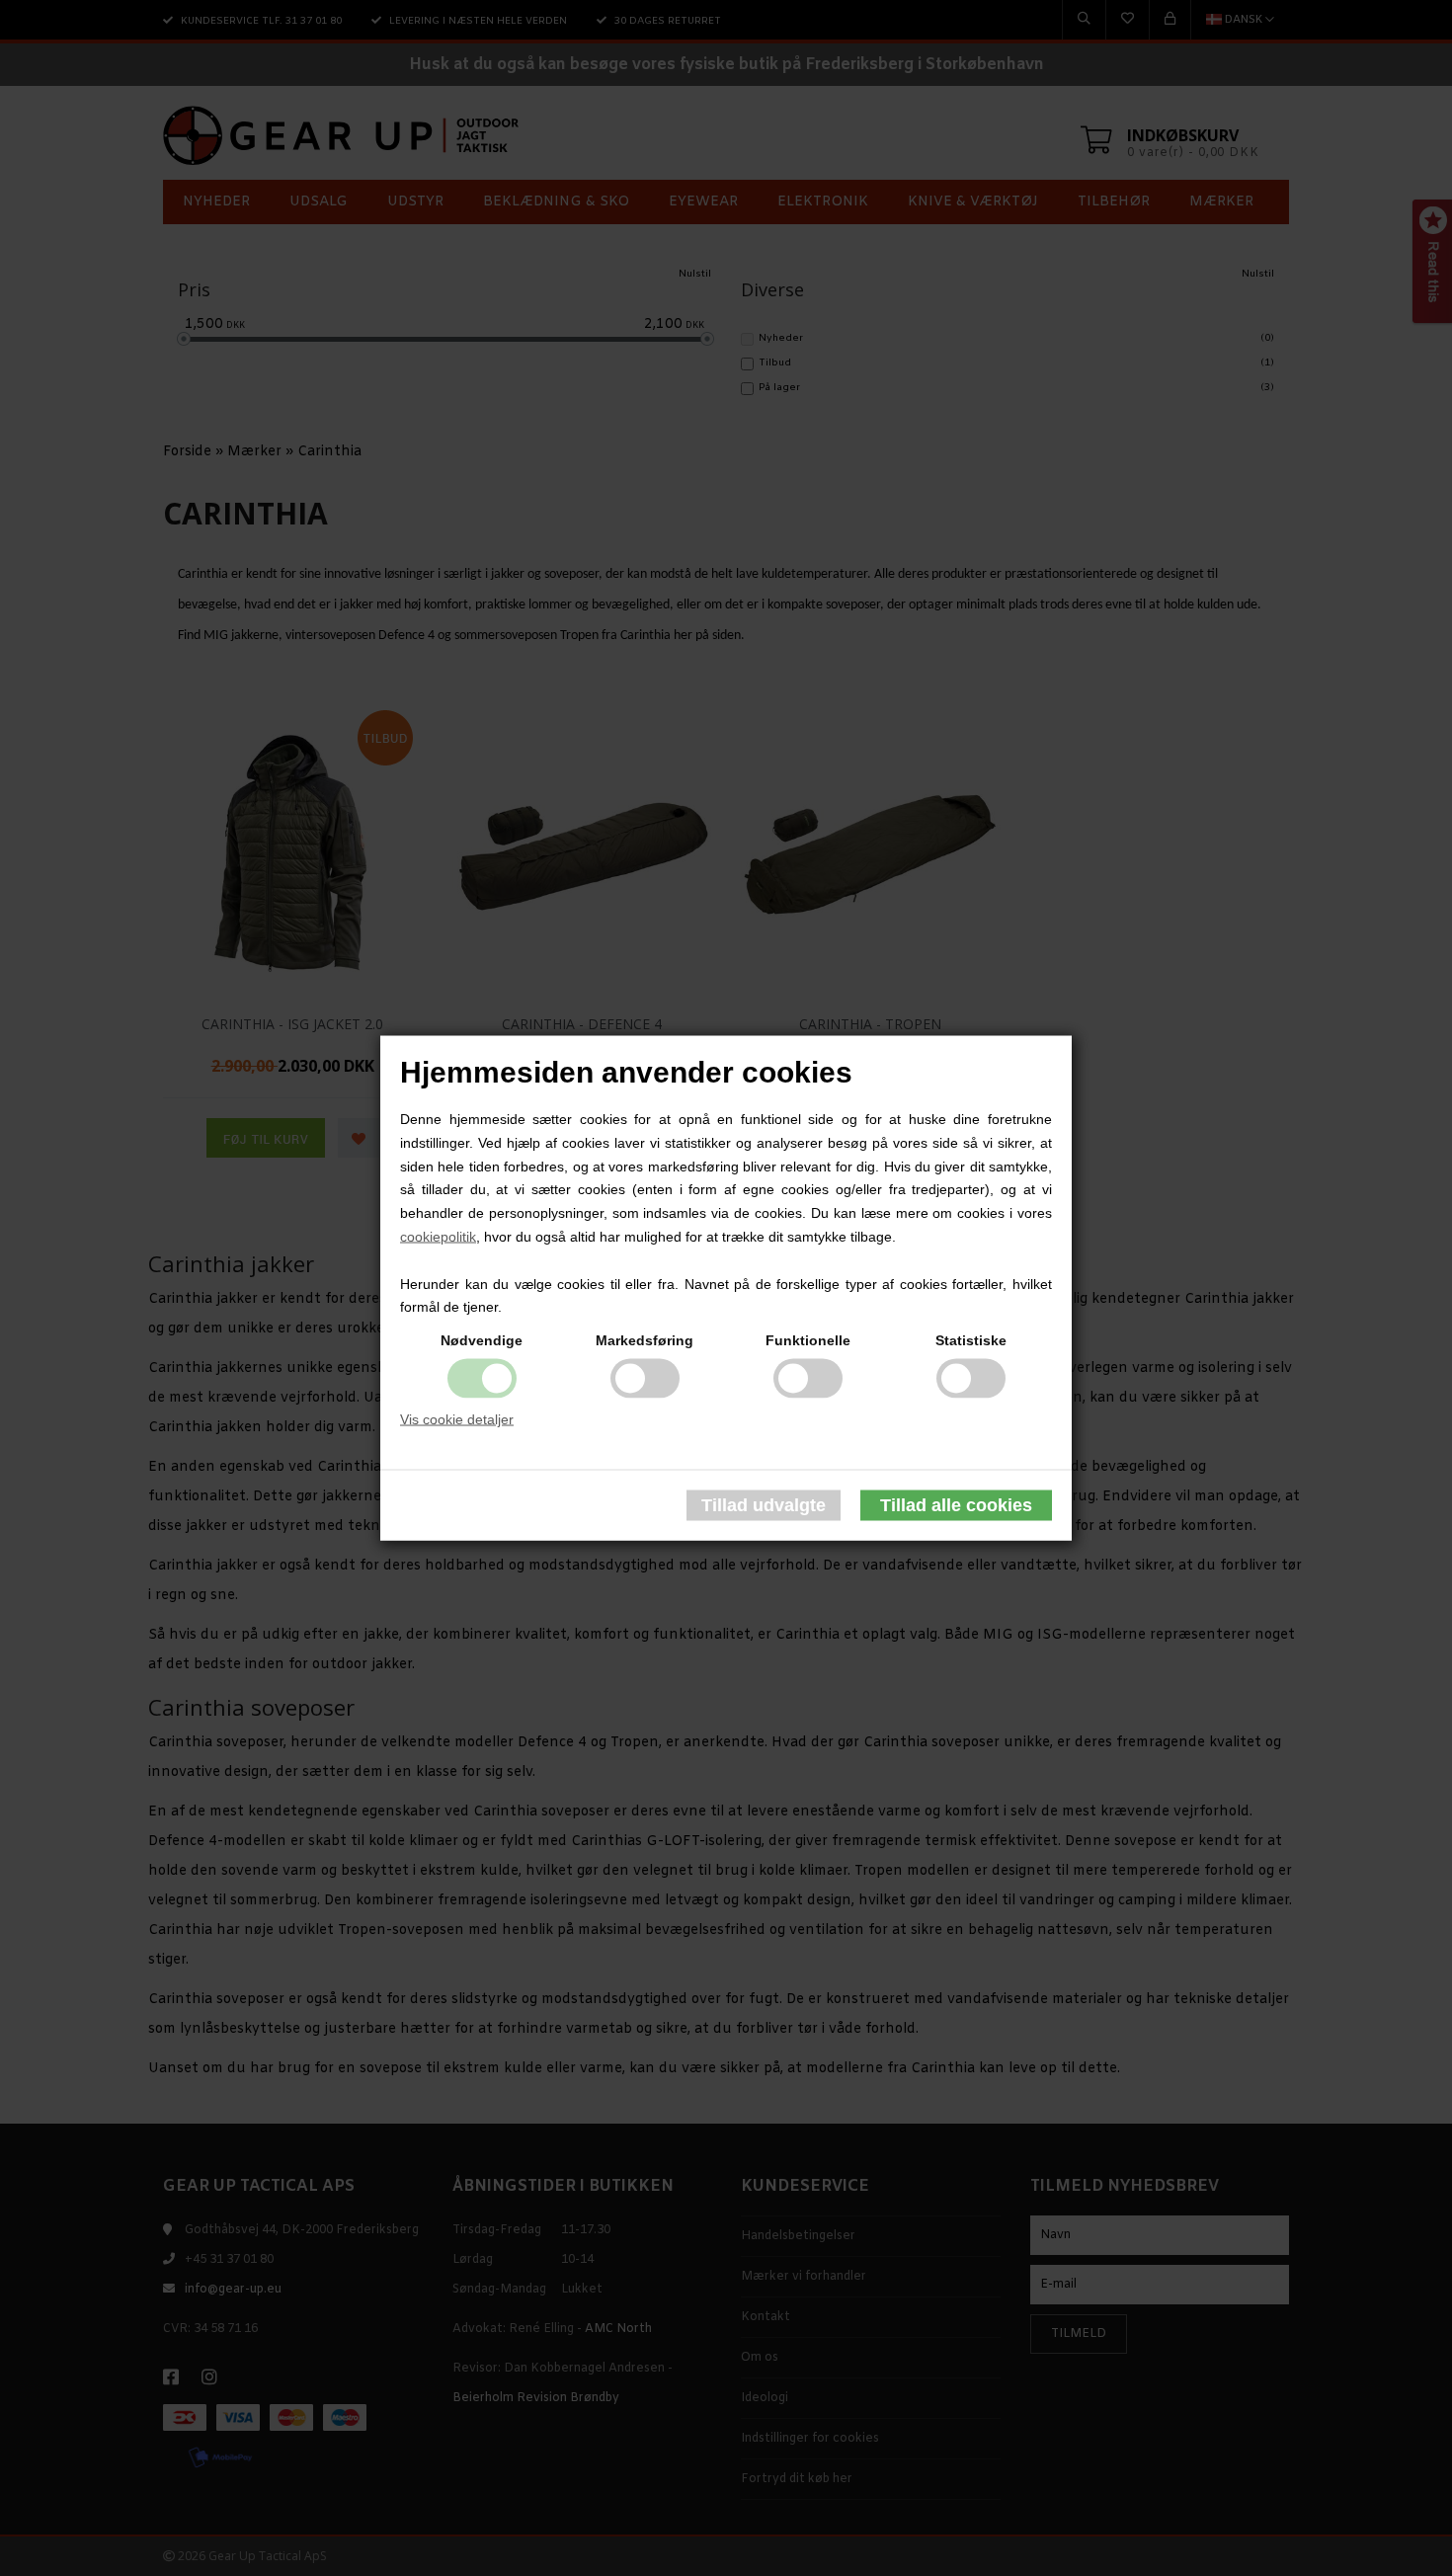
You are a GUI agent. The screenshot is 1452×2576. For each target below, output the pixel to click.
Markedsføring (645, 1340)
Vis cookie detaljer (457, 1419)
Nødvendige (482, 1340)
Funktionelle (808, 1340)
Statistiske (971, 1340)
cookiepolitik (438, 1237)
